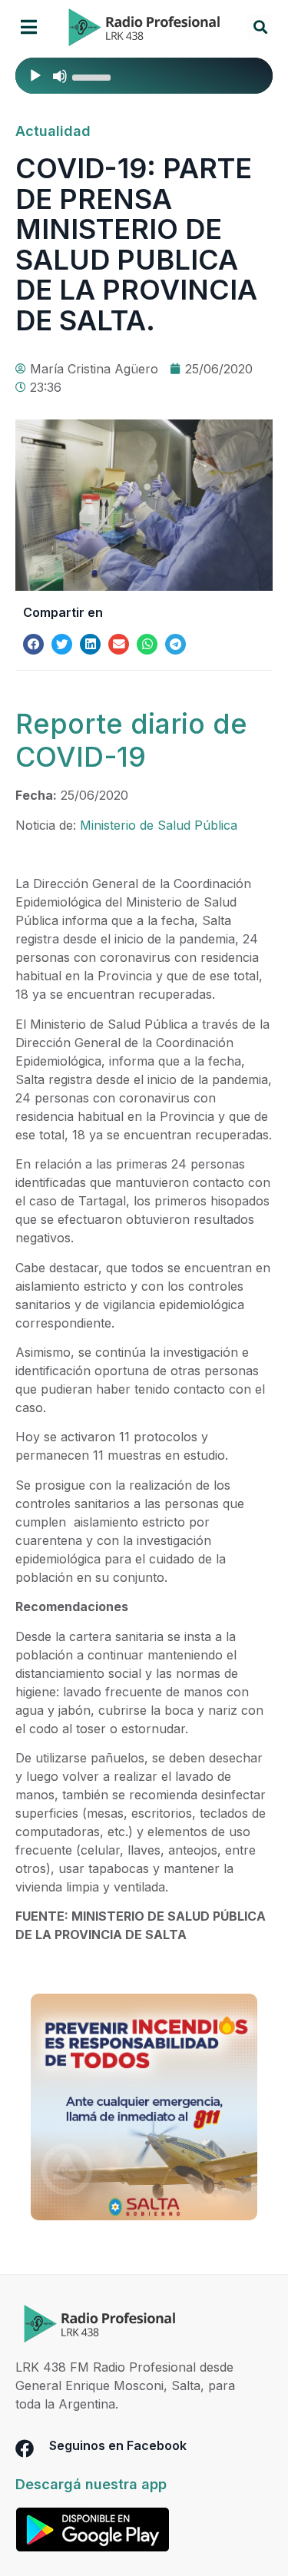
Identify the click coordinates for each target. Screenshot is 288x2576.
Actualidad (53, 131)
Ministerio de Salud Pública (159, 825)
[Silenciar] (60, 76)
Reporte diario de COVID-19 (131, 740)
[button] (29, 27)
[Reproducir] (35, 76)
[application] (144, 76)
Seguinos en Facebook (118, 2445)
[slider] (94, 76)
